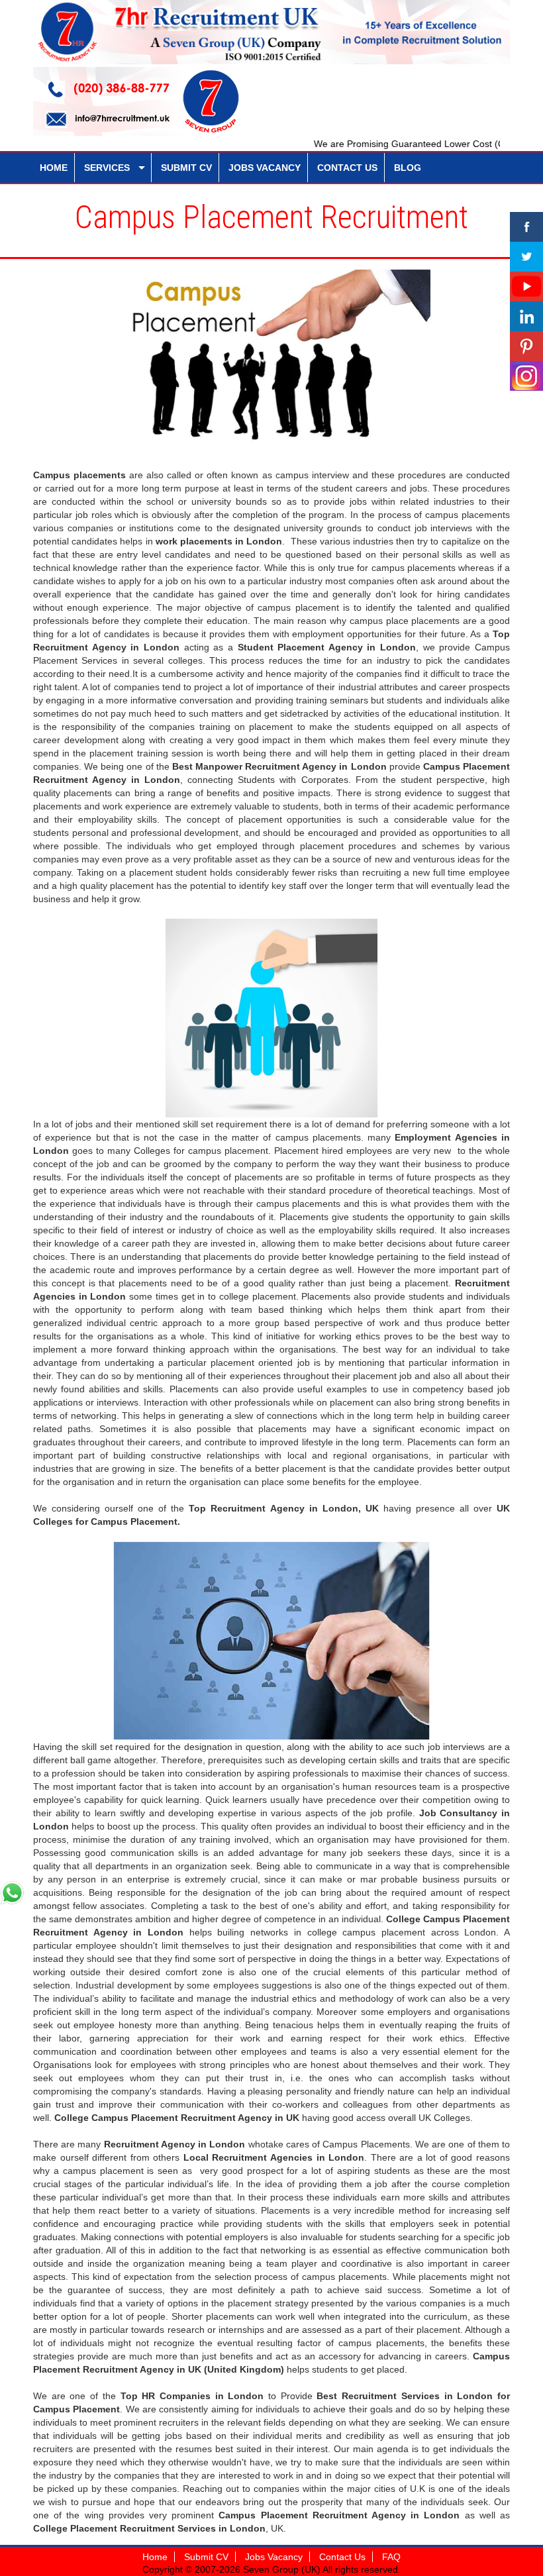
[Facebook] (526, 227)
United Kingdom (244, 2369)
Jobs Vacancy (274, 2557)
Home (155, 2557)
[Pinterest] (526, 346)
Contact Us (342, 2557)
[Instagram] (526, 376)
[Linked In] (526, 316)
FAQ (391, 2557)
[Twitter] (526, 257)
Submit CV (206, 2557)
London (442, 2515)
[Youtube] (526, 286)
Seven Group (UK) (283, 2569)
